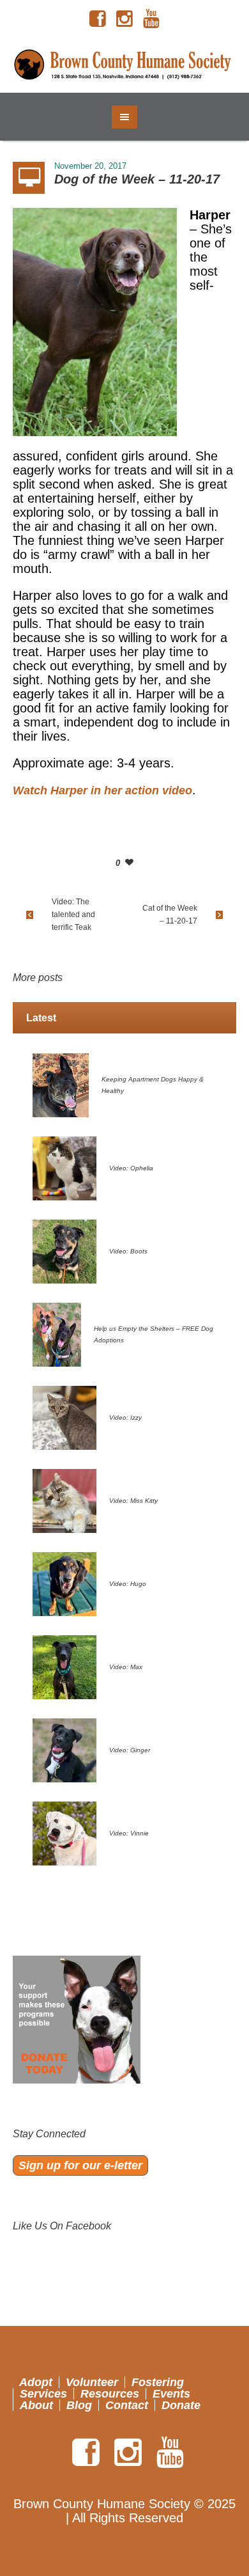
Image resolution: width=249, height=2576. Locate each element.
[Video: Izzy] (64, 1417)
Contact (127, 2405)
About (36, 2405)
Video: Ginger (130, 1750)
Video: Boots (128, 1251)
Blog (79, 2405)
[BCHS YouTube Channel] (151, 19)
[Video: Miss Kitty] (64, 1500)
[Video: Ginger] (64, 1750)
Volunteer (92, 2382)
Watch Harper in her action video (102, 790)
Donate (181, 2405)
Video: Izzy (125, 1418)
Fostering (158, 2382)
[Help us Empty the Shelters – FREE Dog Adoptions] (57, 1334)
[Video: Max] (64, 1667)
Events (171, 2394)
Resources (110, 2394)
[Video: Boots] (64, 1251)
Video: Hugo (128, 1584)
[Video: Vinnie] (64, 1833)
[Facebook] (98, 19)
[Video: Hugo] (64, 1583)
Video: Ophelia (131, 1168)
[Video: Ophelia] (64, 1168)
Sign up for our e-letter (80, 2165)
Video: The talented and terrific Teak (73, 915)
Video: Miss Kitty (133, 1501)
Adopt (36, 2382)
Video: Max (126, 1667)
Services (43, 2394)
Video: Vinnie (129, 1833)
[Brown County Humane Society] (125, 65)
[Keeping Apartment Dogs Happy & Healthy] (61, 1085)
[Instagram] (124, 19)
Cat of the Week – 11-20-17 (170, 915)
